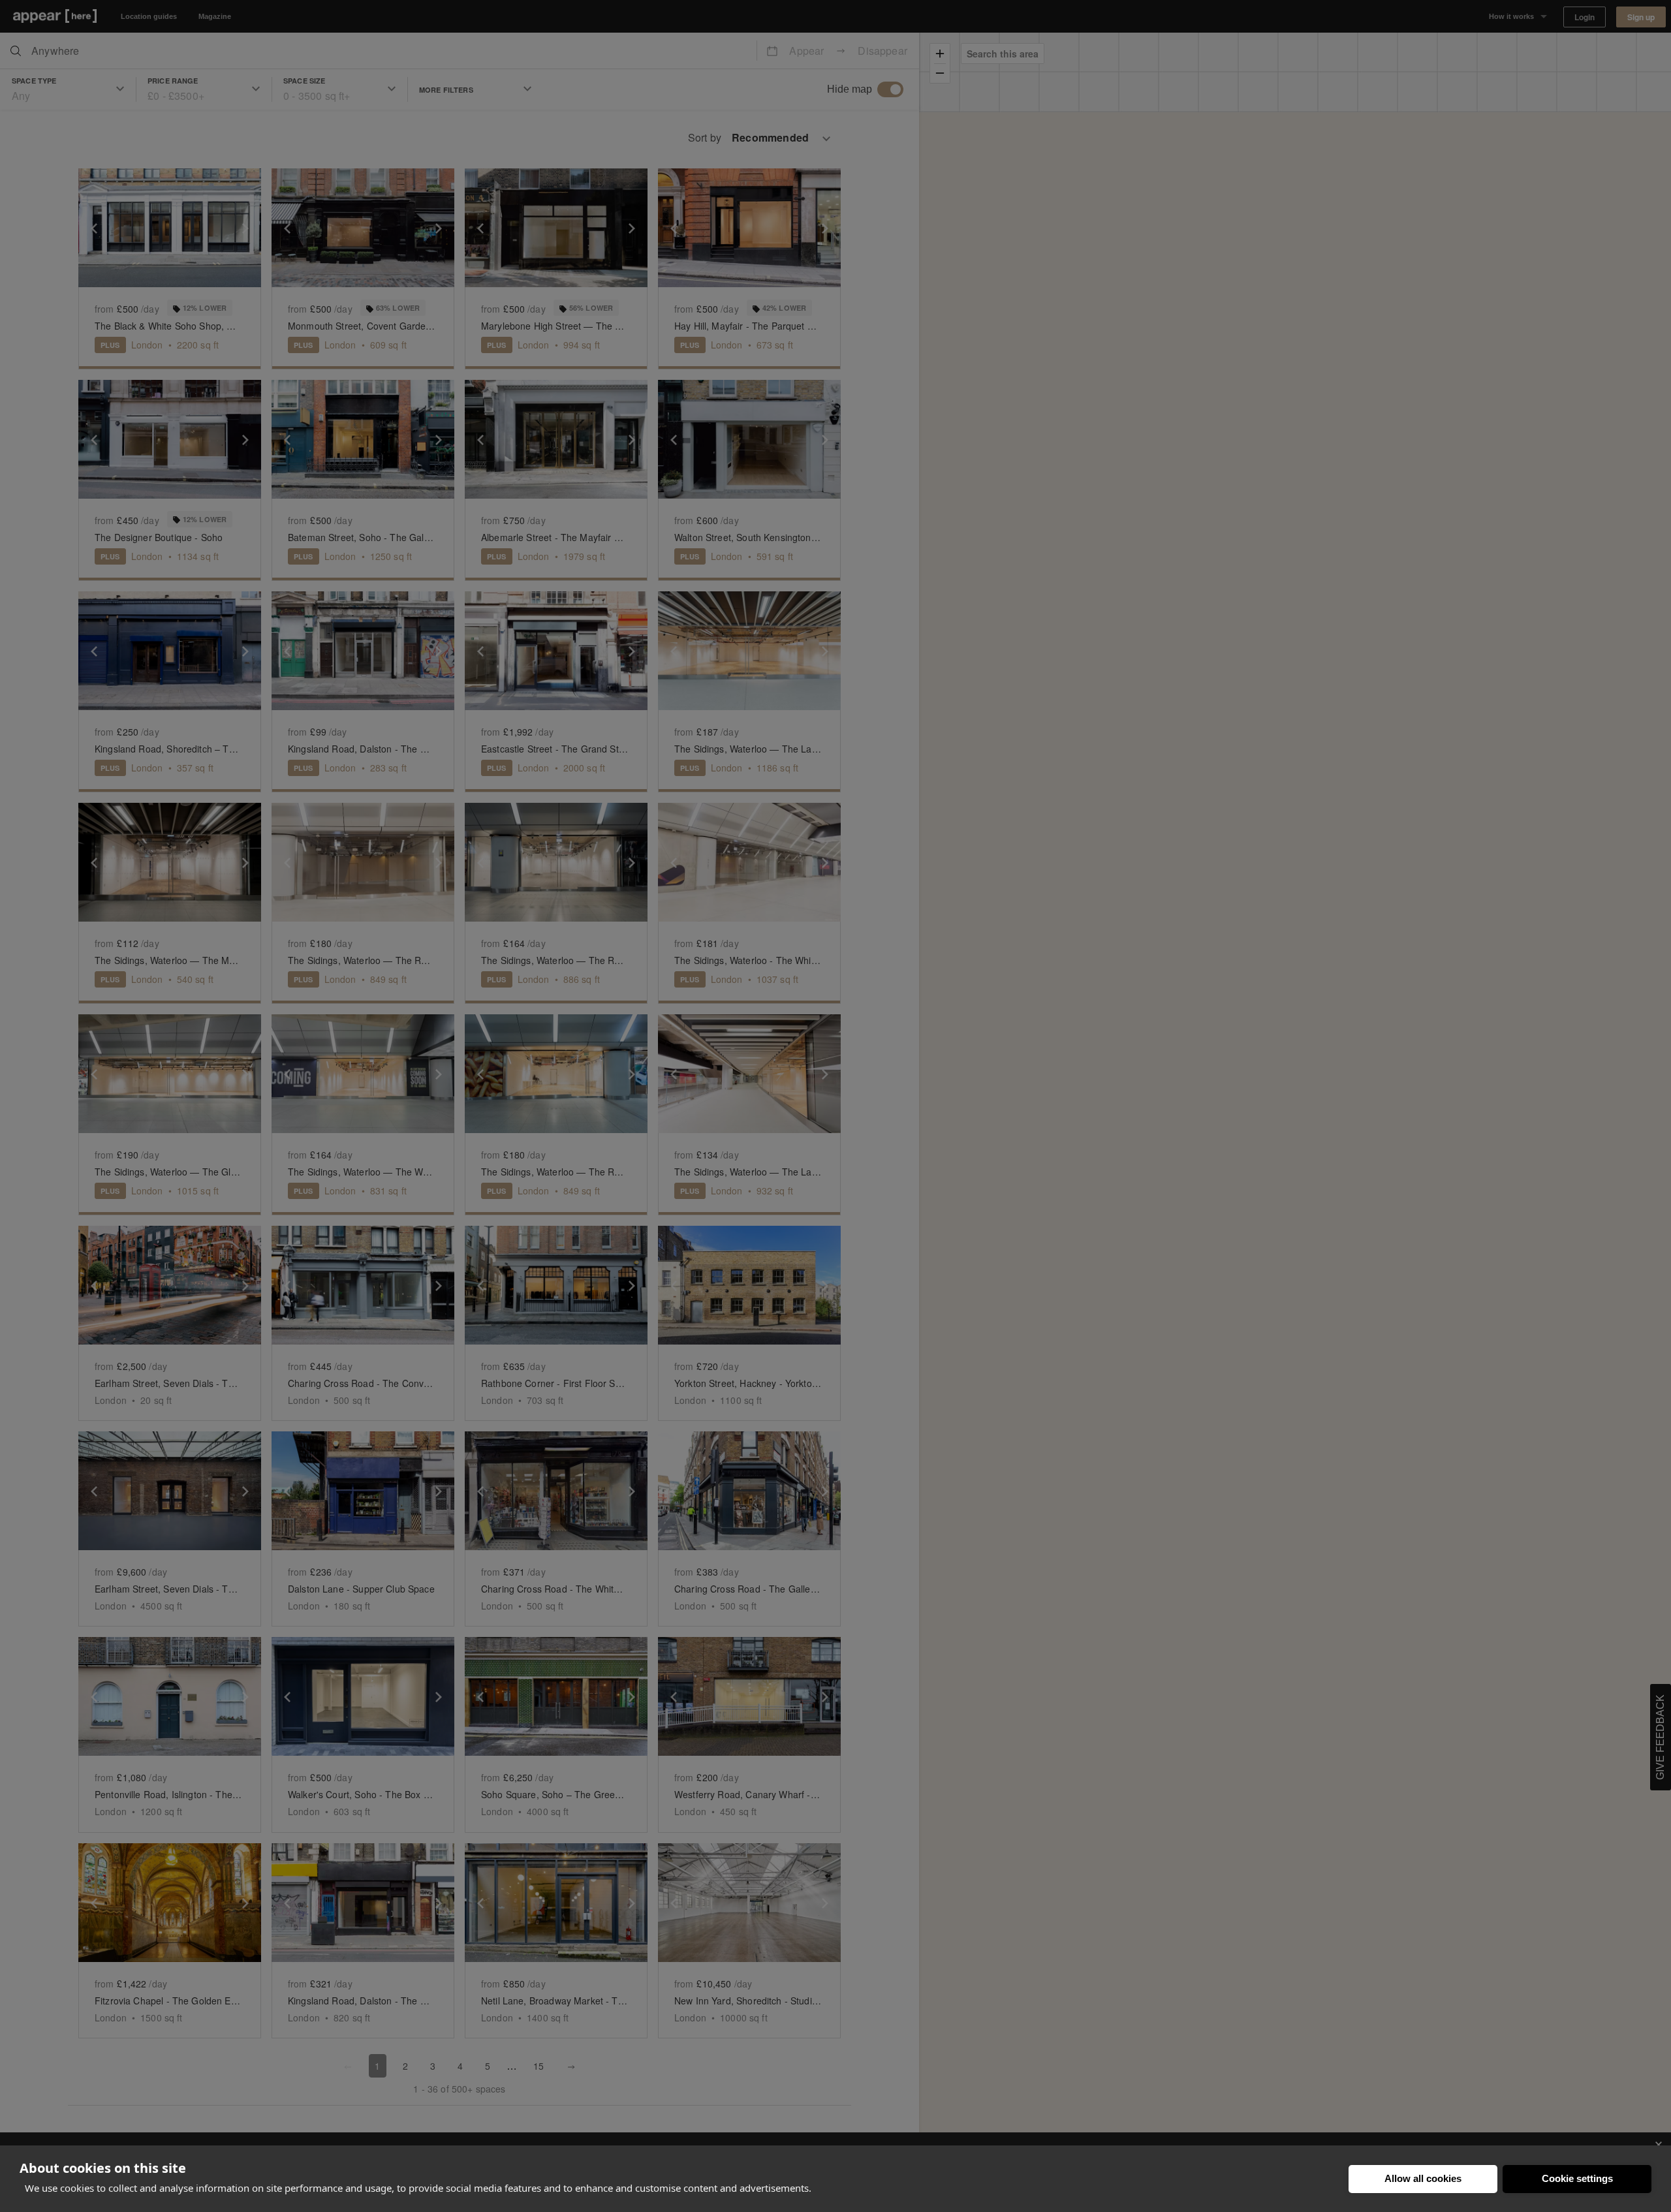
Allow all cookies (1423, 2178)
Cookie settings (1577, 2178)
